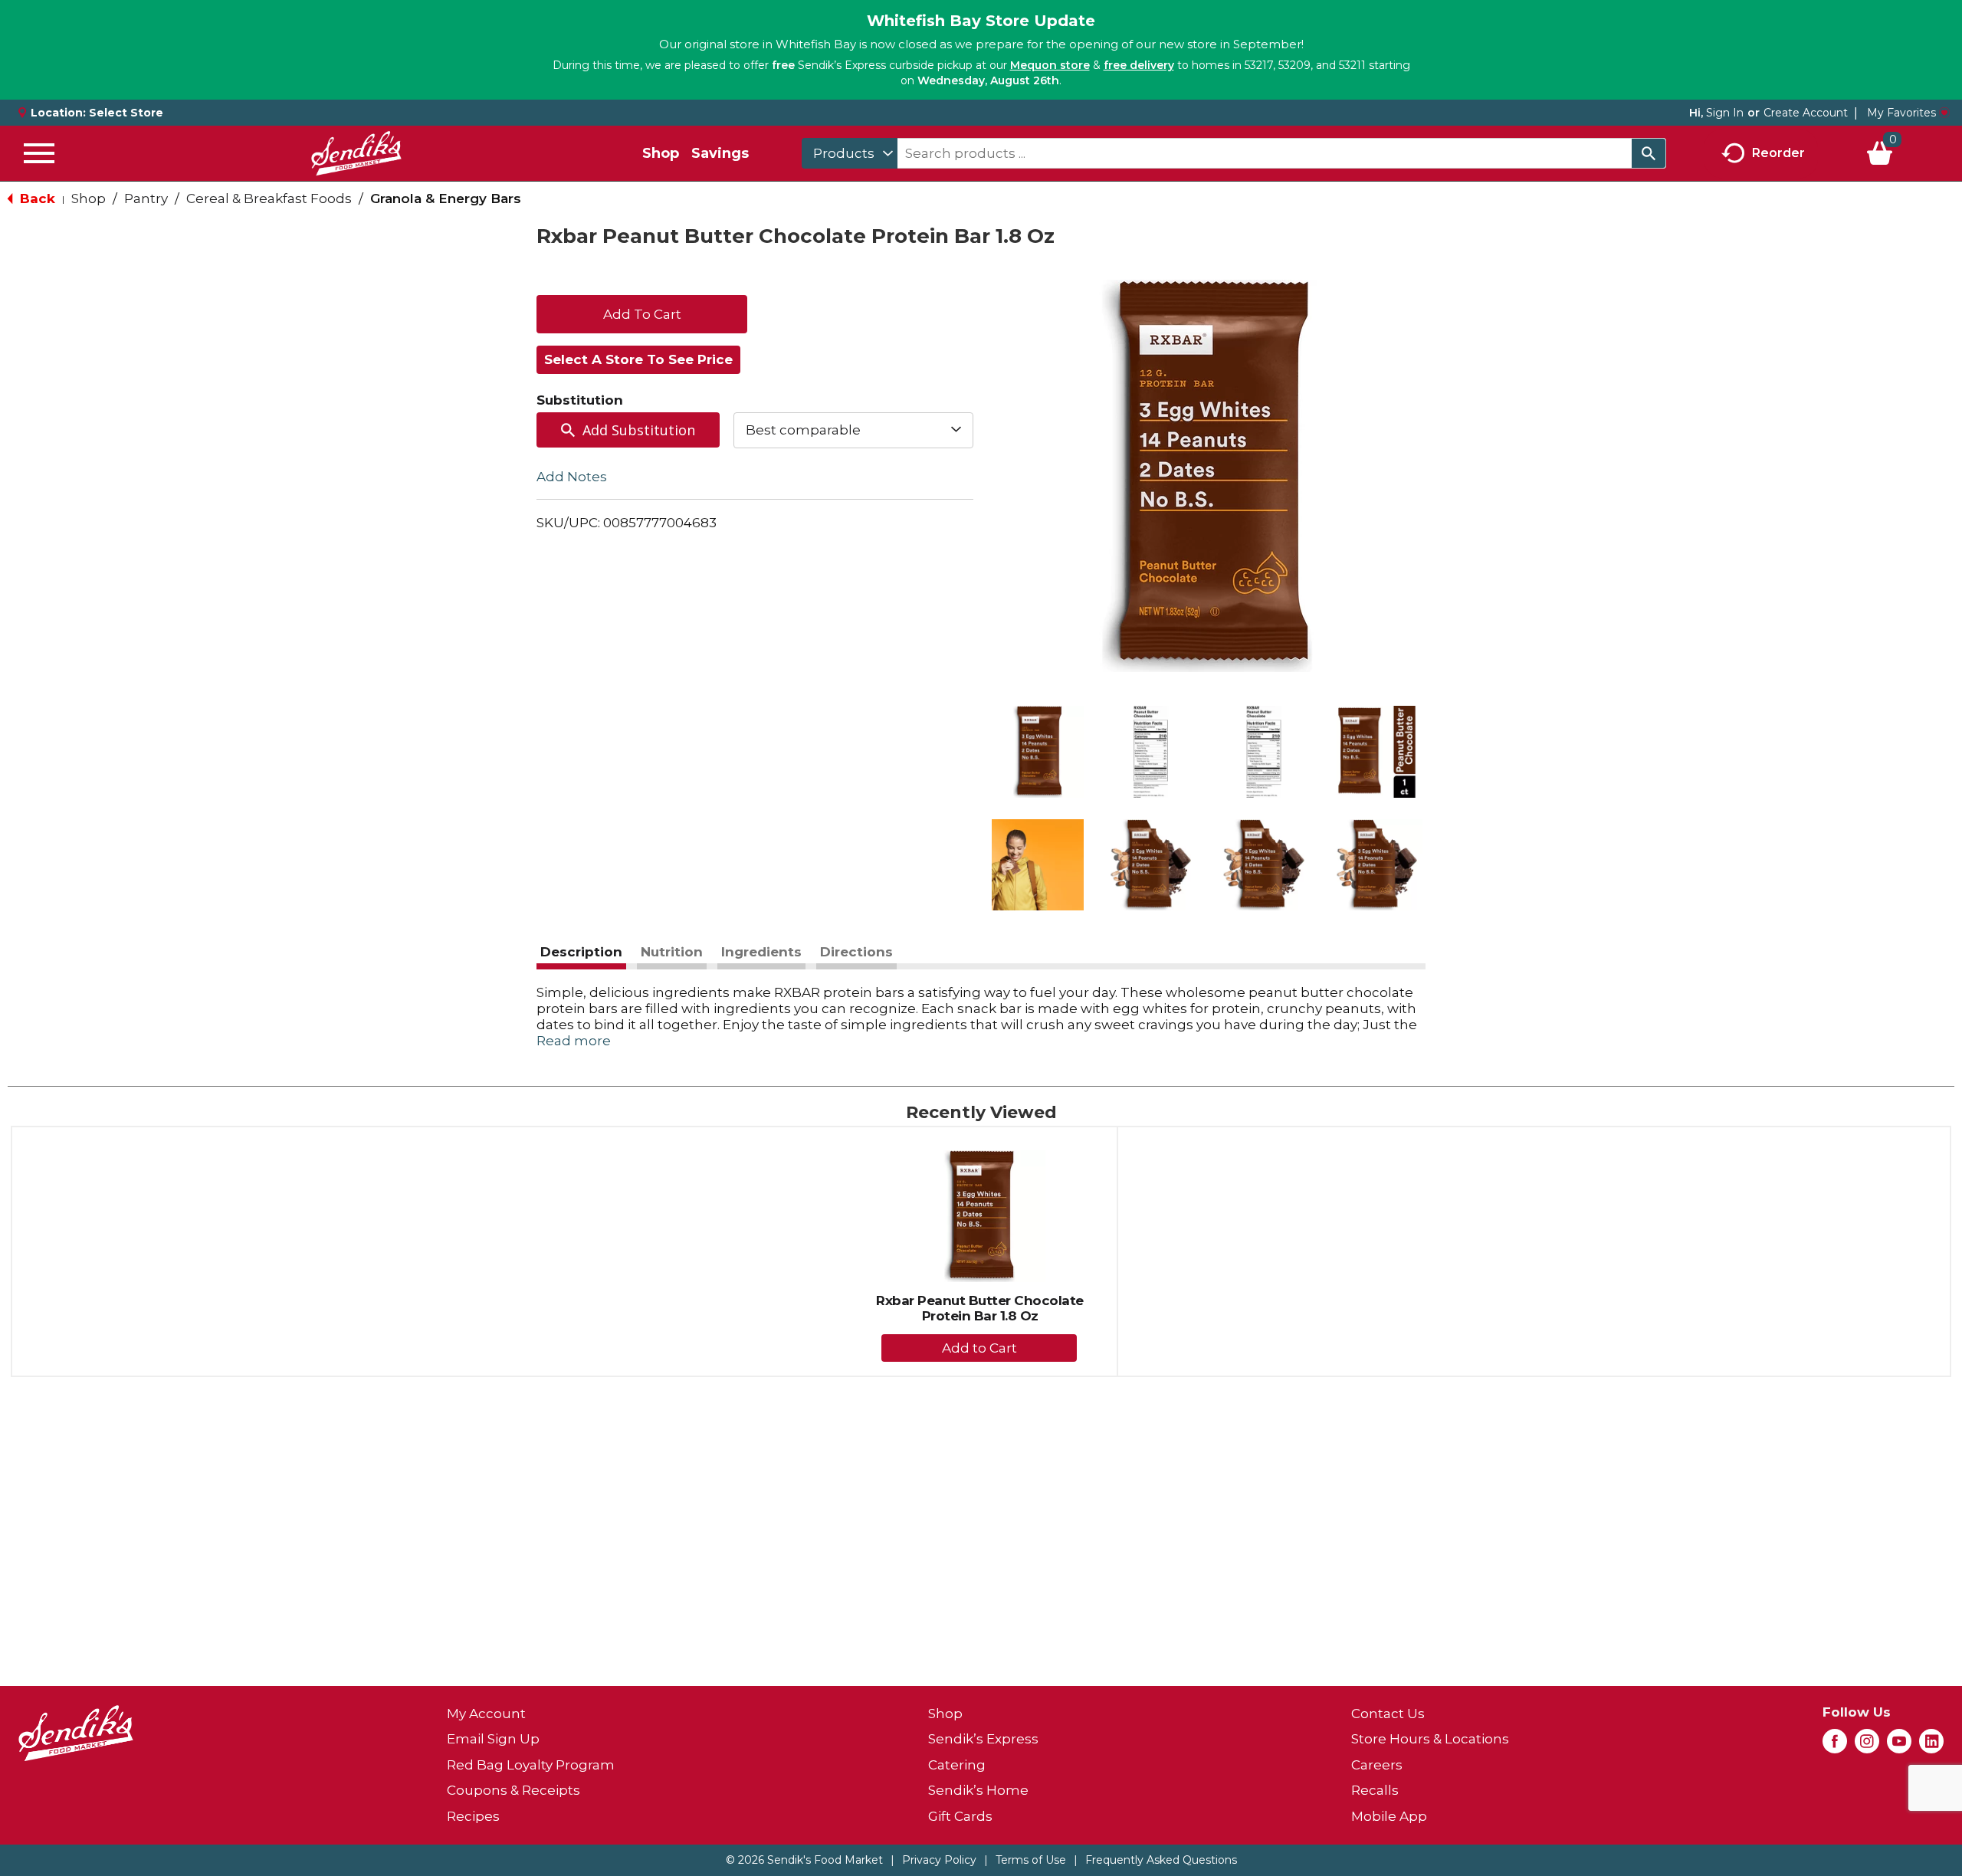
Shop (661, 153)
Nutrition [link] (672, 952)
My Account (486, 1714)
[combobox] (850, 153)
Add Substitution (639, 430)
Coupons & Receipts (513, 1790)
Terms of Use (1031, 1860)
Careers (1377, 1765)
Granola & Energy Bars (446, 198)
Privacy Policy (939, 1860)
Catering (957, 1765)
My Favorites (1901, 113)
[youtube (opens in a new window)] (1899, 1746)
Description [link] (581, 952)
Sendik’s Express (983, 1739)
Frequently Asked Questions (1161, 1860)
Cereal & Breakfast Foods (269, 198)
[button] (1038, 752)
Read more (574, 1041)
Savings (720, 153)
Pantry (146, 198)
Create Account (1806, 113)
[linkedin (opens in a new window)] (1931, 1746)
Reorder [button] (1778, 152)
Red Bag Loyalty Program (531, 1765)
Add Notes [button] (572, 476)
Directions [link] (856, 952)
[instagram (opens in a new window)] (1867, 1746)
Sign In (1725, 113)
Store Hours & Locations (1430, 1739)
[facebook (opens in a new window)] (1835, 1746)
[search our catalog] (1649, 153)
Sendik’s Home (978, 1790)
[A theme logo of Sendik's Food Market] (356, 153)
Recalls (1375, 1790)
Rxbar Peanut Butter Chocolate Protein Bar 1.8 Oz (980, 1308)
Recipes (473, 1816)
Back (36, 198)
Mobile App (1389, 1816)
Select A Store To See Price (638, 359)
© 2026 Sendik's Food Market (804, 1860)
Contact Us (1388, 1714)
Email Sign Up (493, 1739)
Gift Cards (960, 1816)
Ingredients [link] (761, 952)
